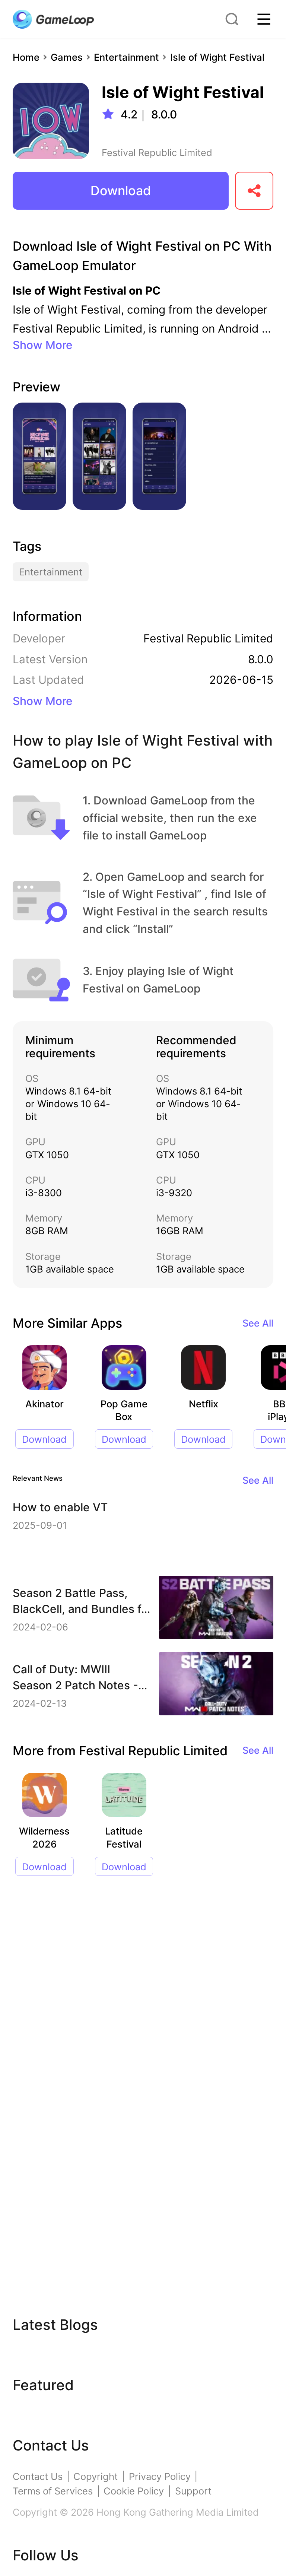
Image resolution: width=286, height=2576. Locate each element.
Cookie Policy (134, 2491)
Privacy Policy (160, 2476)
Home (26, 57)
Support (193, 2491)
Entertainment (126, 57)
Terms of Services (53, 2491)
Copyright (96, 2476)
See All (258, 1323)
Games (67, 57)
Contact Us (38, 2476)
